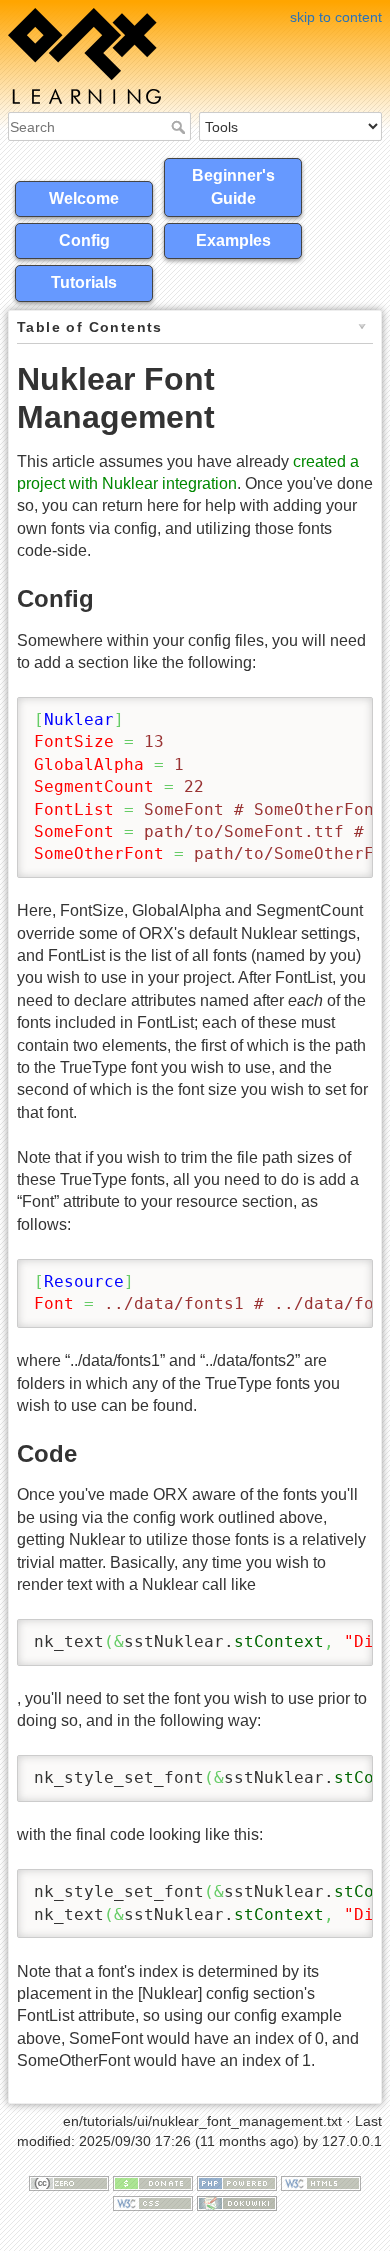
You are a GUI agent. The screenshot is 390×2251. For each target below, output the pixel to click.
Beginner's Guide (233, 186)
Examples (233, 240)
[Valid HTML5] (321, 2183)
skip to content (336, 17)
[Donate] (153, 2183)
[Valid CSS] (153, 2202)
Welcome (84, 198)
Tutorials (84, 282)
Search (180, 127)
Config (84, 240)
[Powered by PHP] (237, 2183)
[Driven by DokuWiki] (237, 2202)
